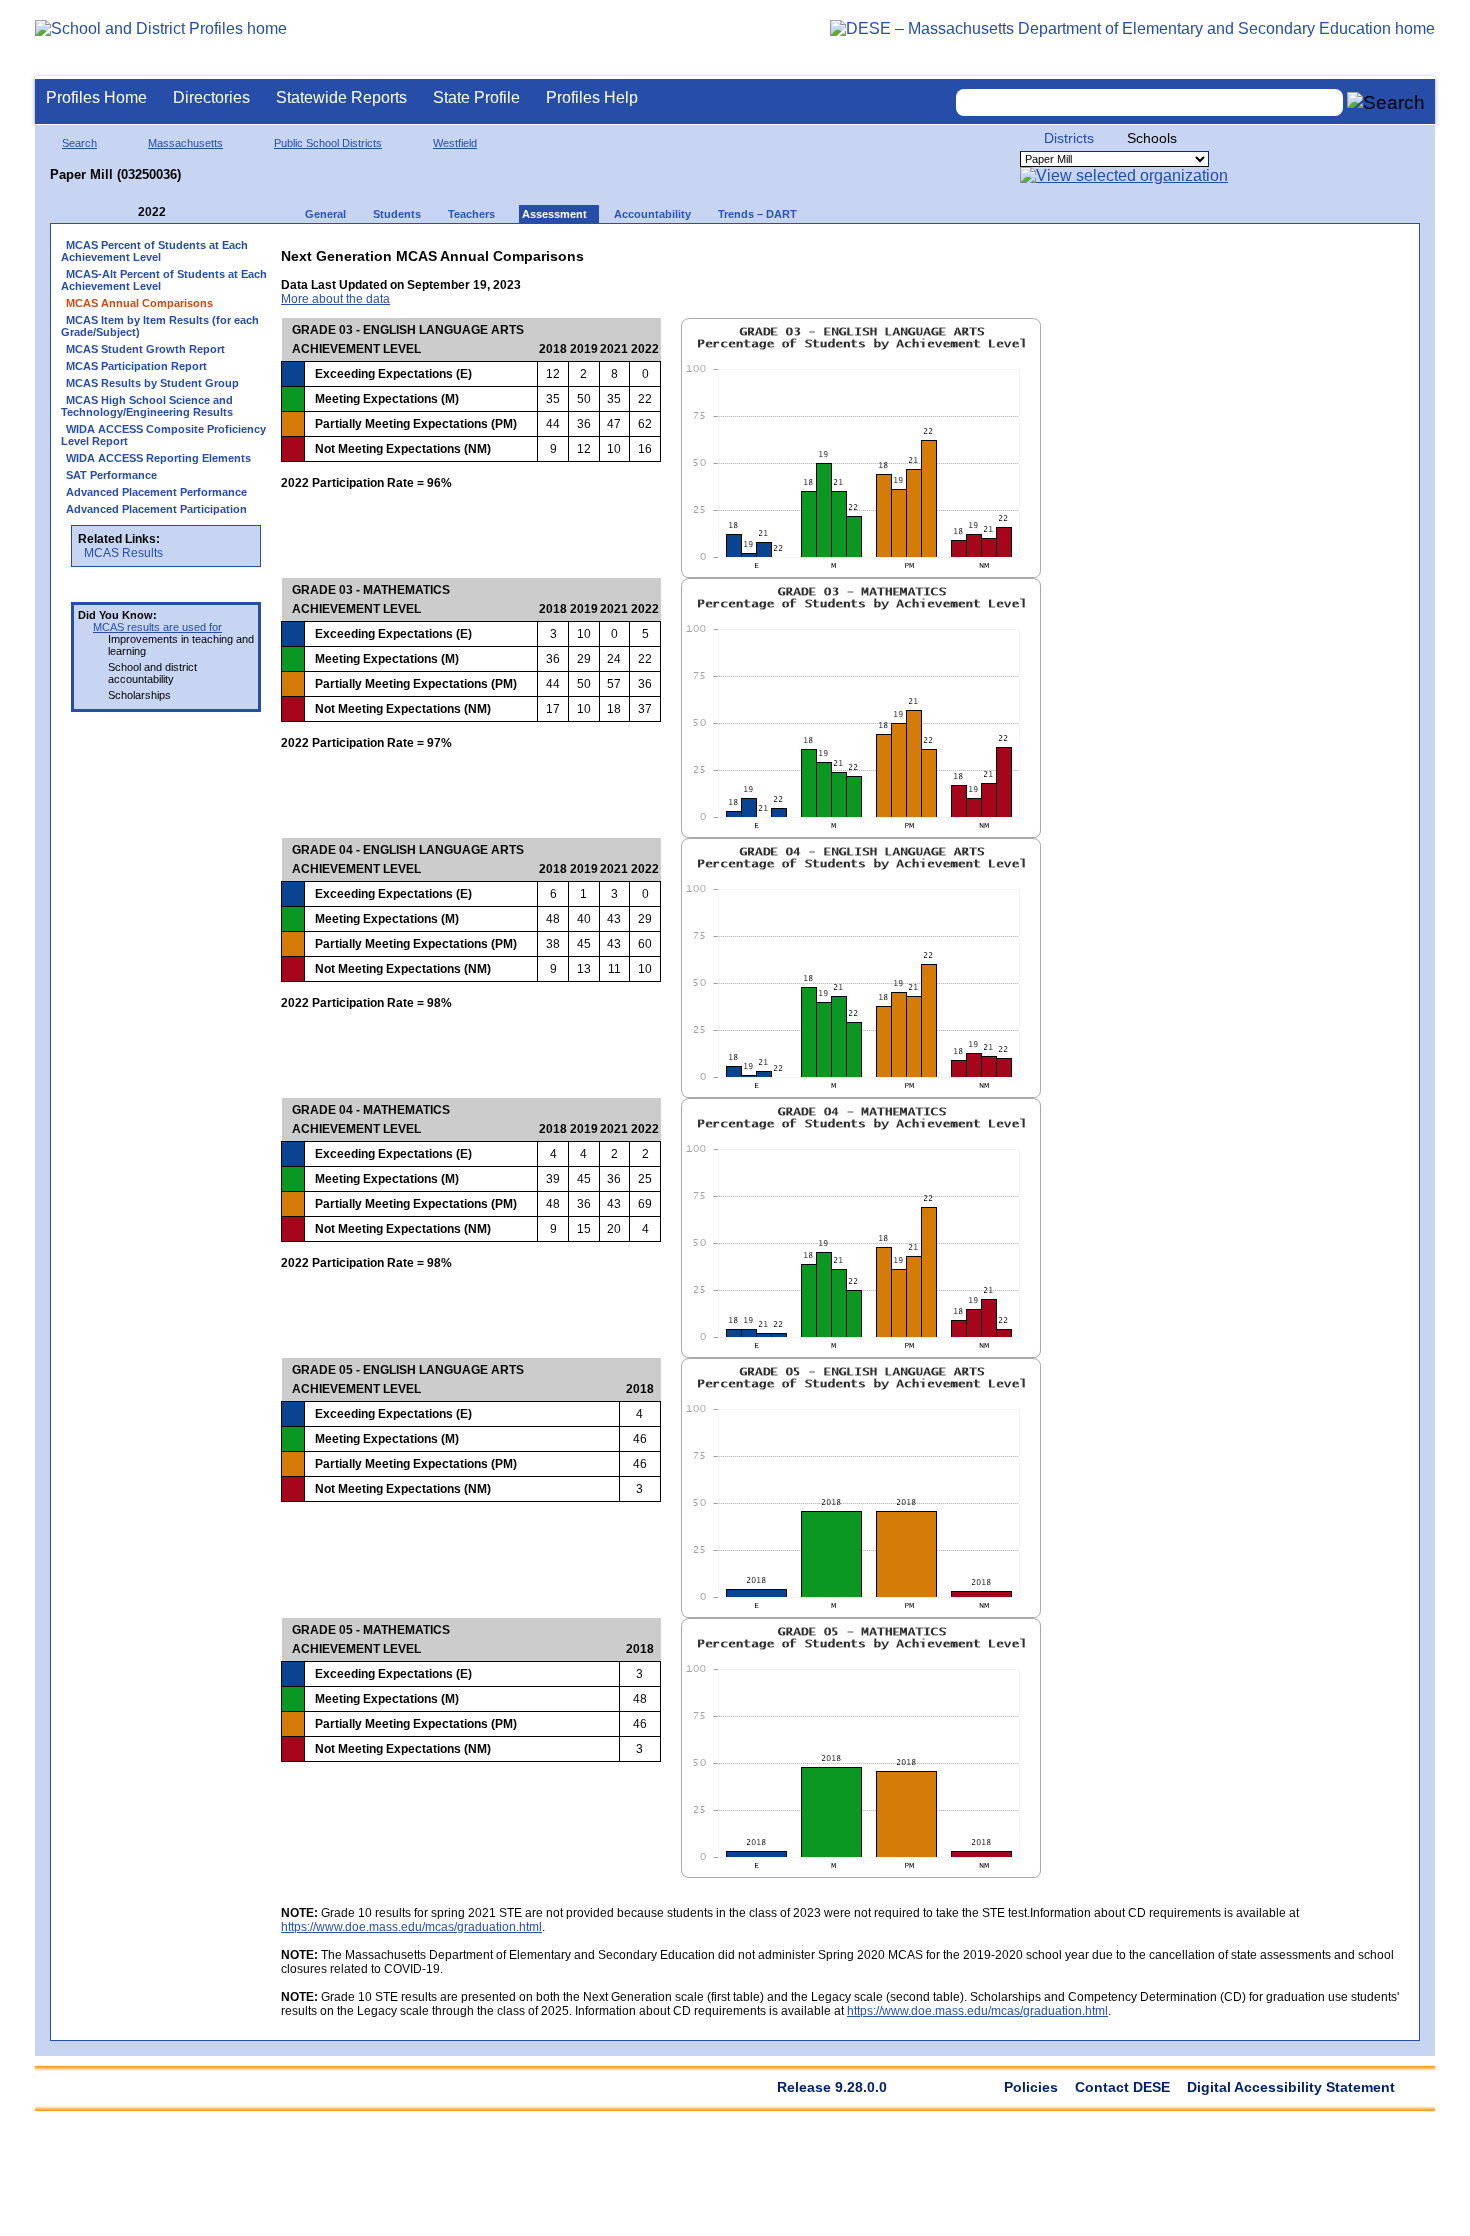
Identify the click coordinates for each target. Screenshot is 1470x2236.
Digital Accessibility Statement (1291, 2087)
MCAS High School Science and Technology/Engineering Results (147, 406)
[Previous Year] (124, 212)
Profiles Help (592, 97)
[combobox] (1150, 102)
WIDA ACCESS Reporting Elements (158, 458)
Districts (1069, 138)
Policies (1031, 2087)
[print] (1283, 251)
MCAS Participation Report (136, 366)
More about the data (335, 299)
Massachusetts (185, 143)
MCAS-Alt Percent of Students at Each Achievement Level (164, 280)
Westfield (455, 143)
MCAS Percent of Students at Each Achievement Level (154, 251)
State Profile (476, 97)
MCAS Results (123, 553)
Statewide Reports (341, 97)
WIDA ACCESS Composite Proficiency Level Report (163, 435)
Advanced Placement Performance (156, 492)
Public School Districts (328, 143)
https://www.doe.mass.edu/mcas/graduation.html (411, 1927)
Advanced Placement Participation (156, 509)
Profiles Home (96, 97)
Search (79, 143)
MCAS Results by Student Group (152, 383)
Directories (211, 97)
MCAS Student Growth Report (145, 349)
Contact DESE (1122, 2087)
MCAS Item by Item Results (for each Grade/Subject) (160, 326)
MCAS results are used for (157, 627)
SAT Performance (111, 475)
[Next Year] (193, 212)
